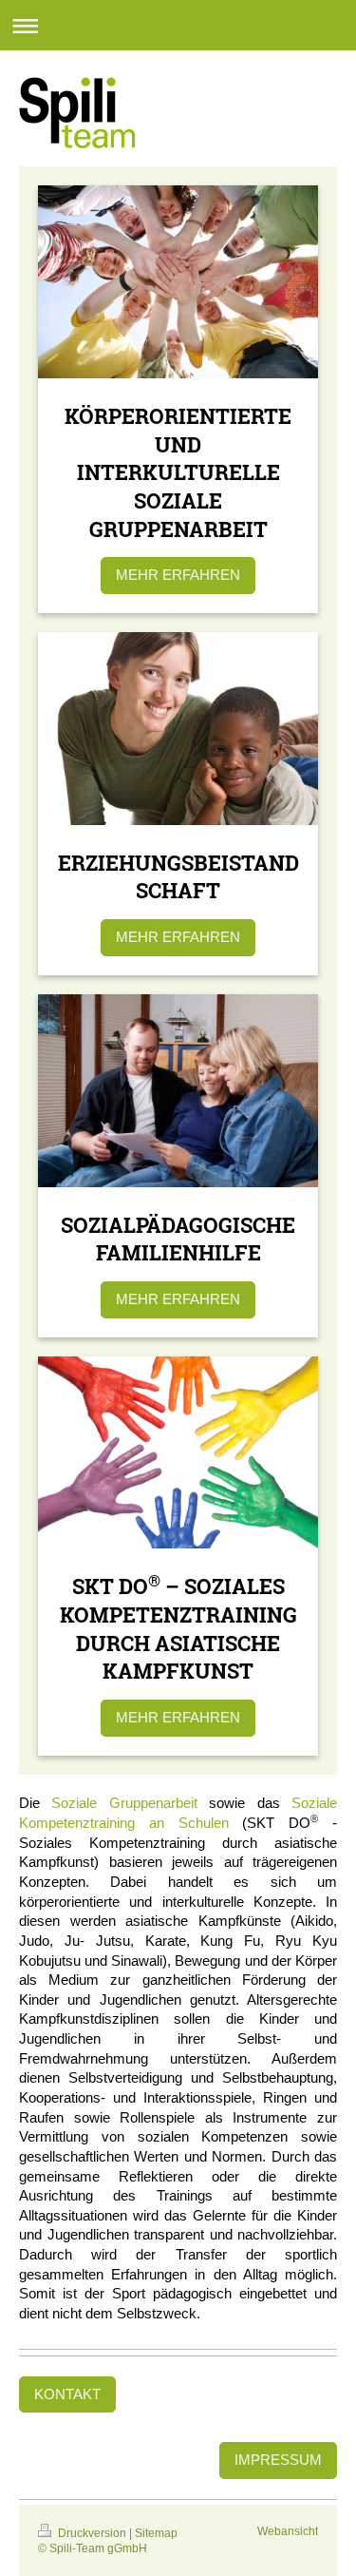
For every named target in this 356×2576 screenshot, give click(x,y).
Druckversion (92, 2533)
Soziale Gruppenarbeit (124, 1803)
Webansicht (288, 2531)
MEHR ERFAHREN (178, 575)
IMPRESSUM (278, 2460)
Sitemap (156, 2533)
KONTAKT (67, 2394)
